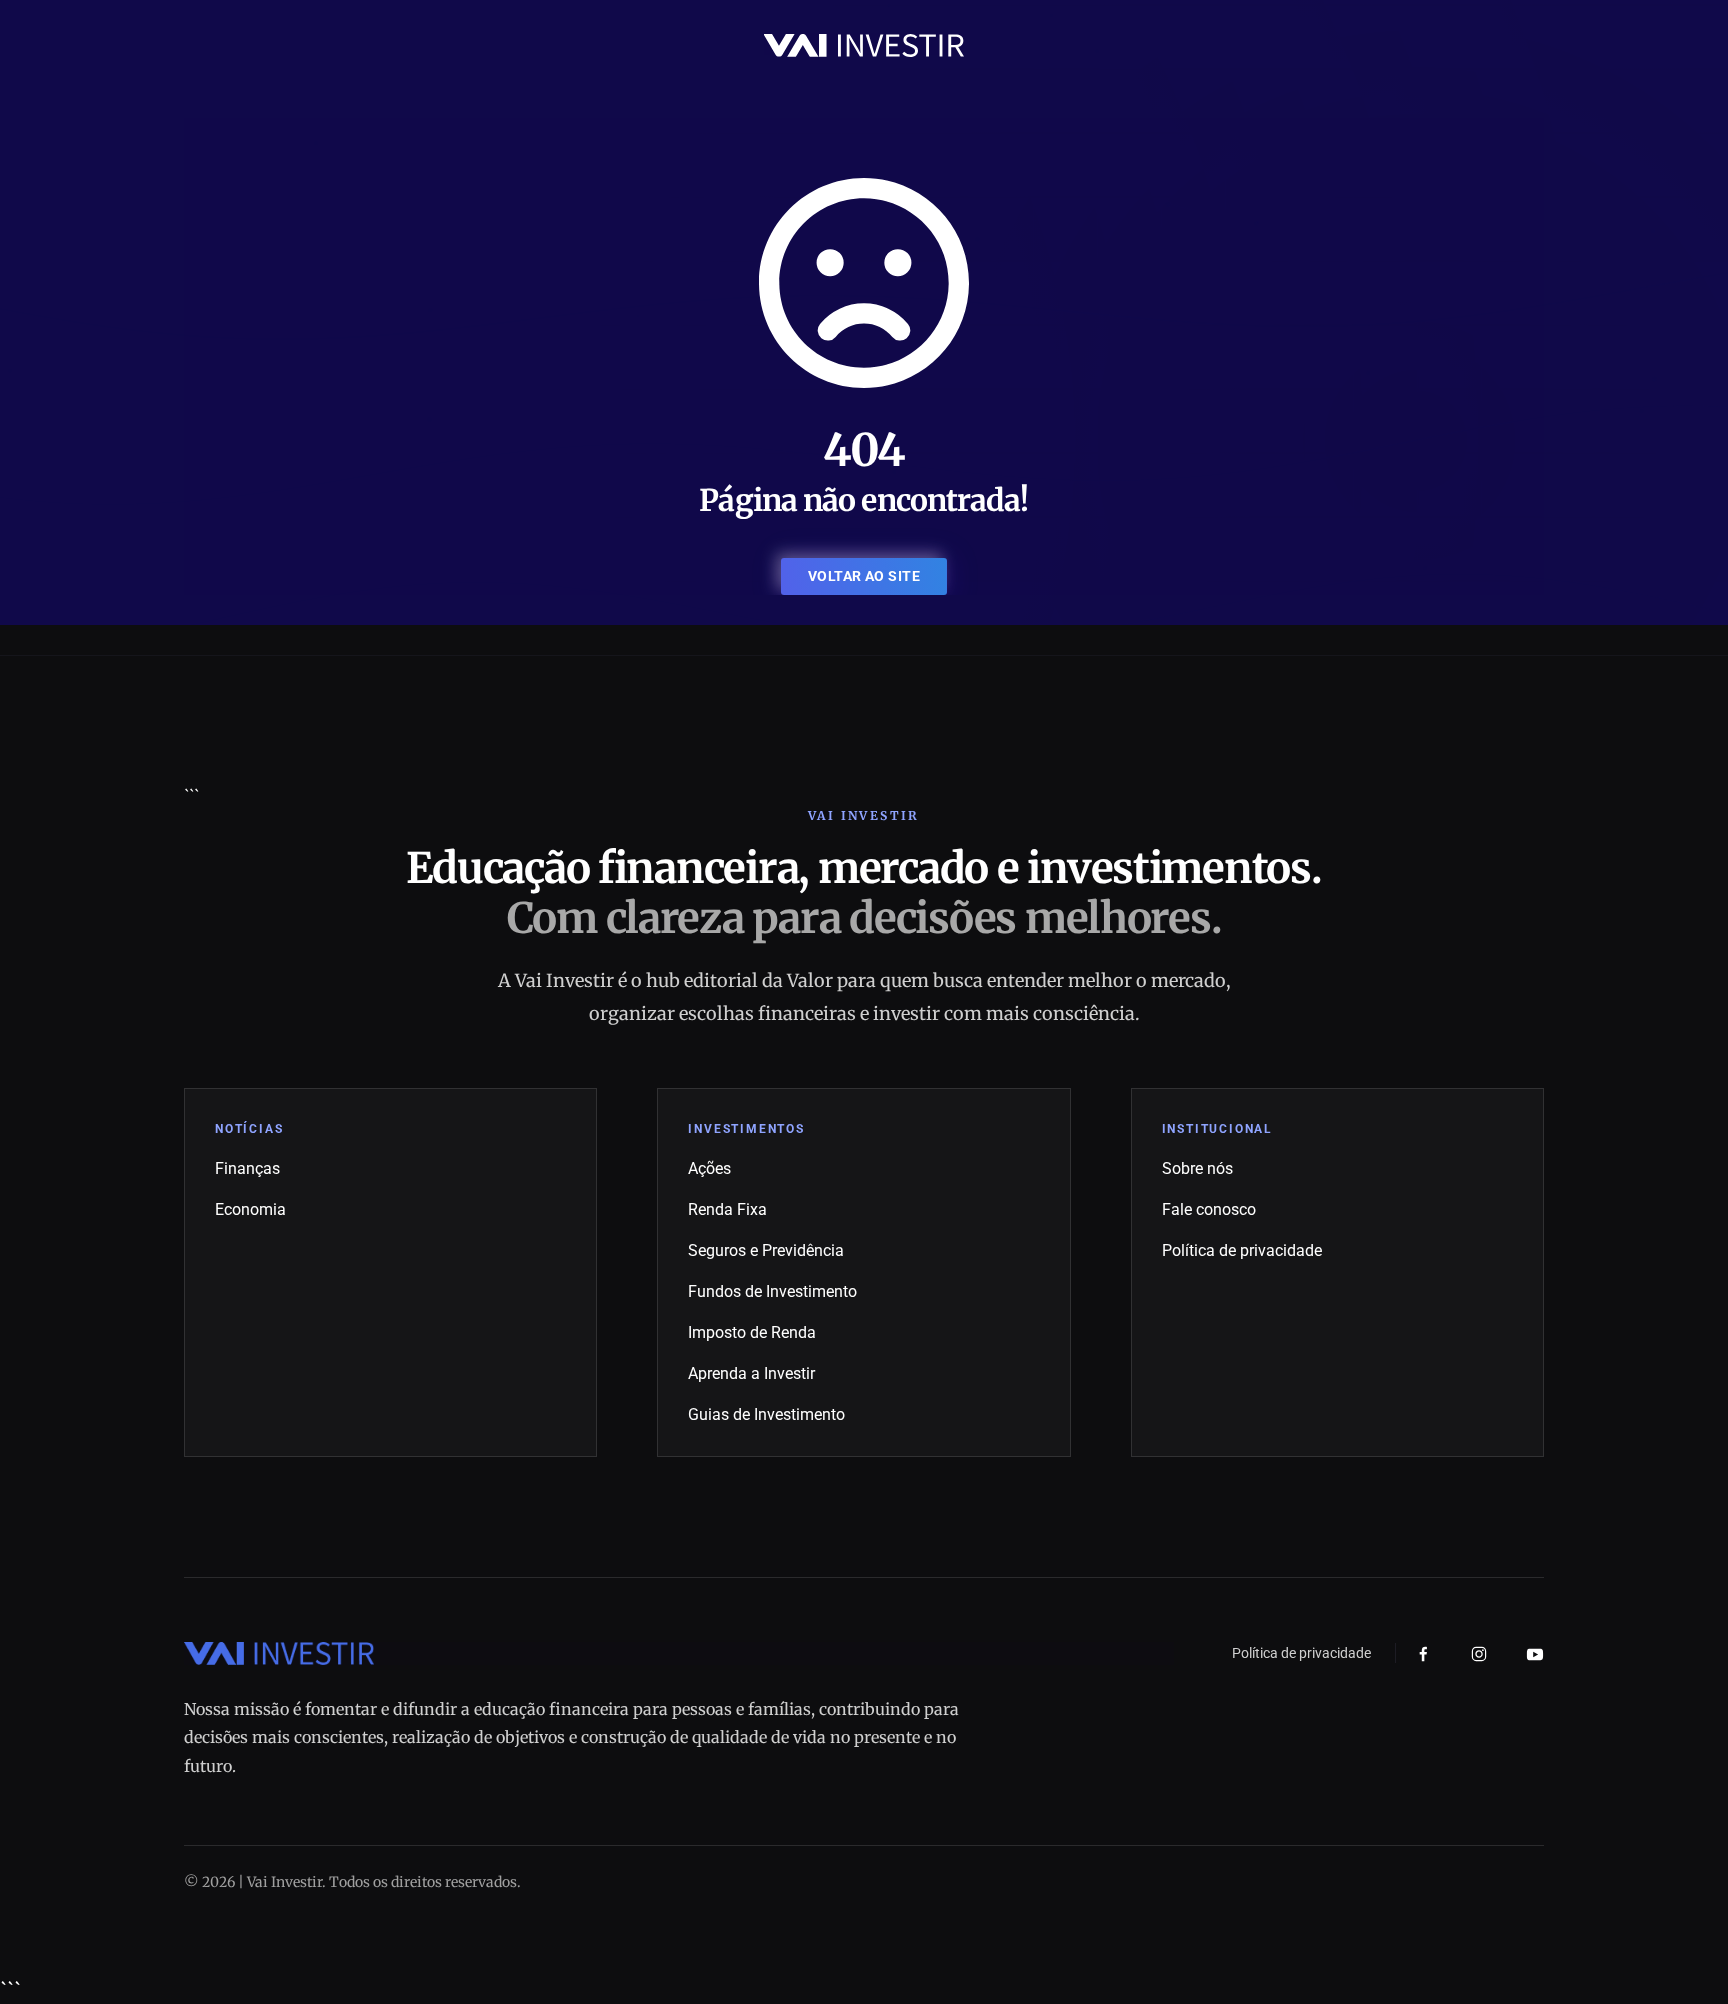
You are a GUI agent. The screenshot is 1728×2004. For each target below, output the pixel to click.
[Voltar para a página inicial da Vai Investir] (864, 44)
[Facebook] (1423, 1654)
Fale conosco (1209, 1209)
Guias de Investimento (766, 1414)
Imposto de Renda (752, 1332)
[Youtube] (1535, 1654)
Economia (250, 1209)
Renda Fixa (727, 1209)
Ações (709, 1168)
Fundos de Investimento (772, 1291)
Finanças (247, 1168)
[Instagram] (1479, 1654)
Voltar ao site (864, 576)
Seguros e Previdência (766, 1250)
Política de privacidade (1242, 1250)
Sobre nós (1197, 1168)
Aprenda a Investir (751, 1373)
